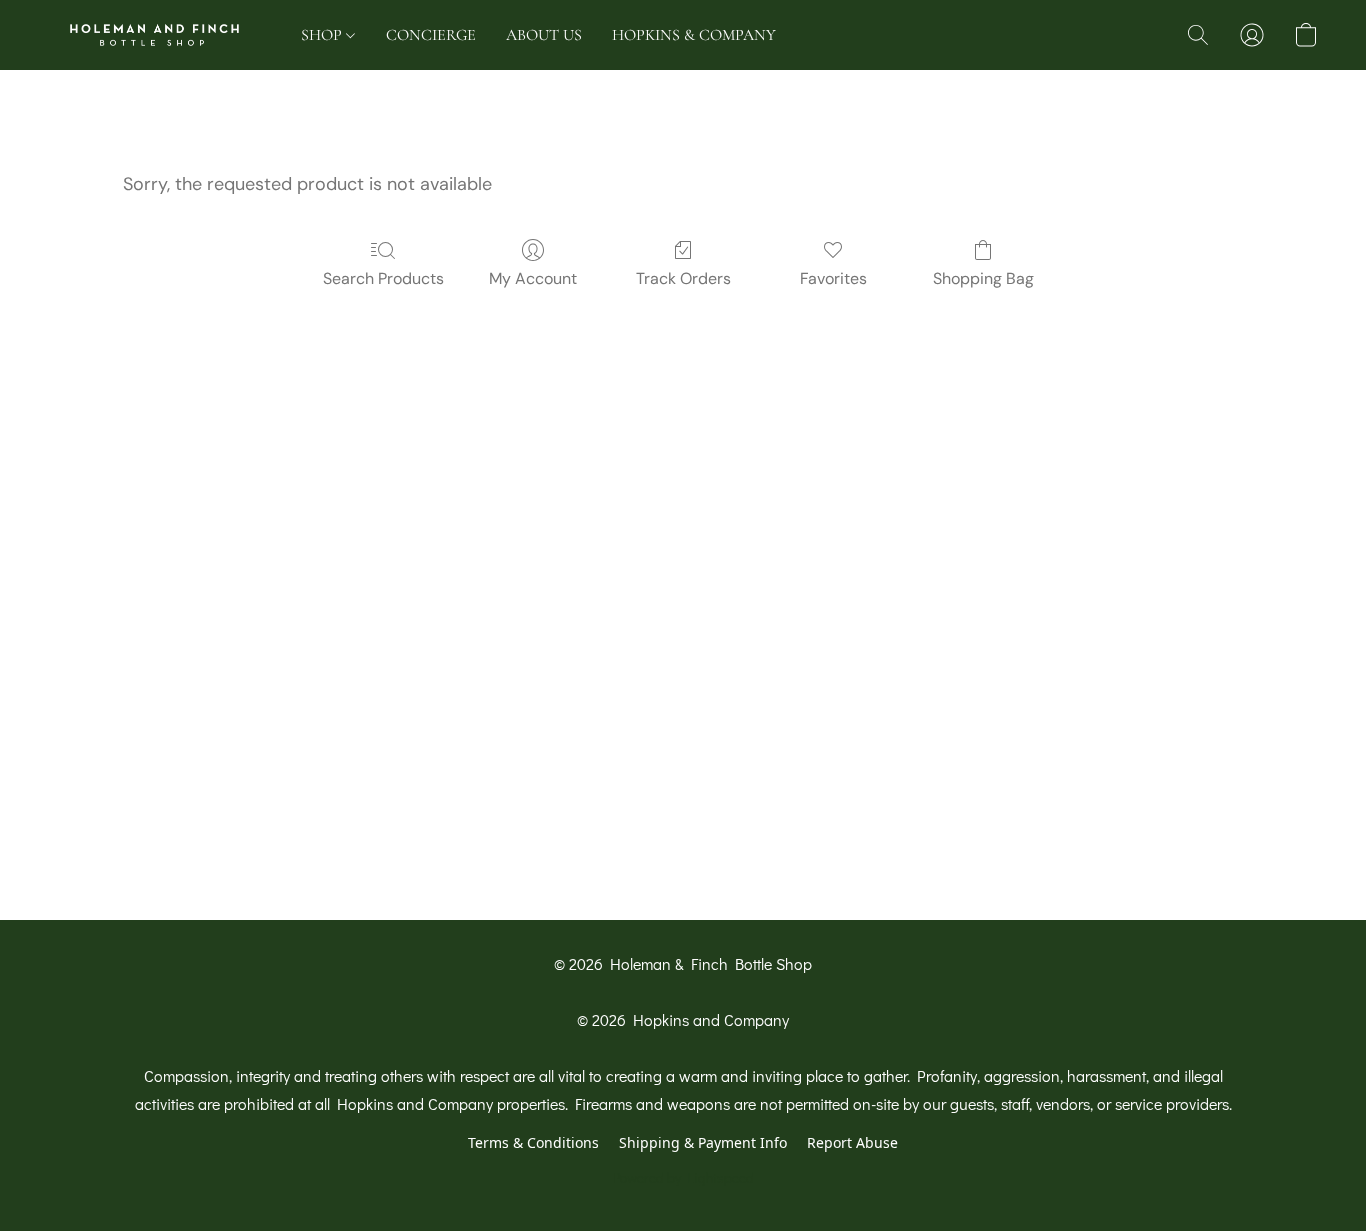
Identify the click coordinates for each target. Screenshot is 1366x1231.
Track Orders (683, 278)
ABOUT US (544, 35)
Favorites (833, 278)
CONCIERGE (431, 35)
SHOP (323, 35)
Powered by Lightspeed (683, 1177)
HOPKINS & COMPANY (694, 35)
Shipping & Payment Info (703, 1142)
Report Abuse (852, 1142)
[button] (154, 35)
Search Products (383, 278)
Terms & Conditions (533, 1142)
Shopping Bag (983, 278)
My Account (533, 278)
